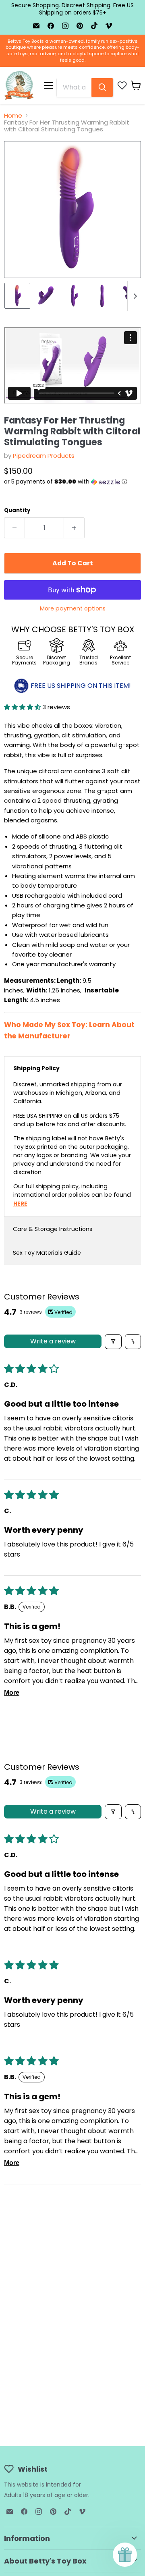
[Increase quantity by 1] (74, 528)
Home (13, 115)
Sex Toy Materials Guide (47, 1253)
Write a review (53, 1341)
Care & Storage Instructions (53, 1229)
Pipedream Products (44, 456)
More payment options (73, 608)
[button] (72, 482)
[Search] (102, 87)
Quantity (17, 510)
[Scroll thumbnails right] (134, 296)
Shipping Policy (36, 1068)
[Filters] (113, 1342)
